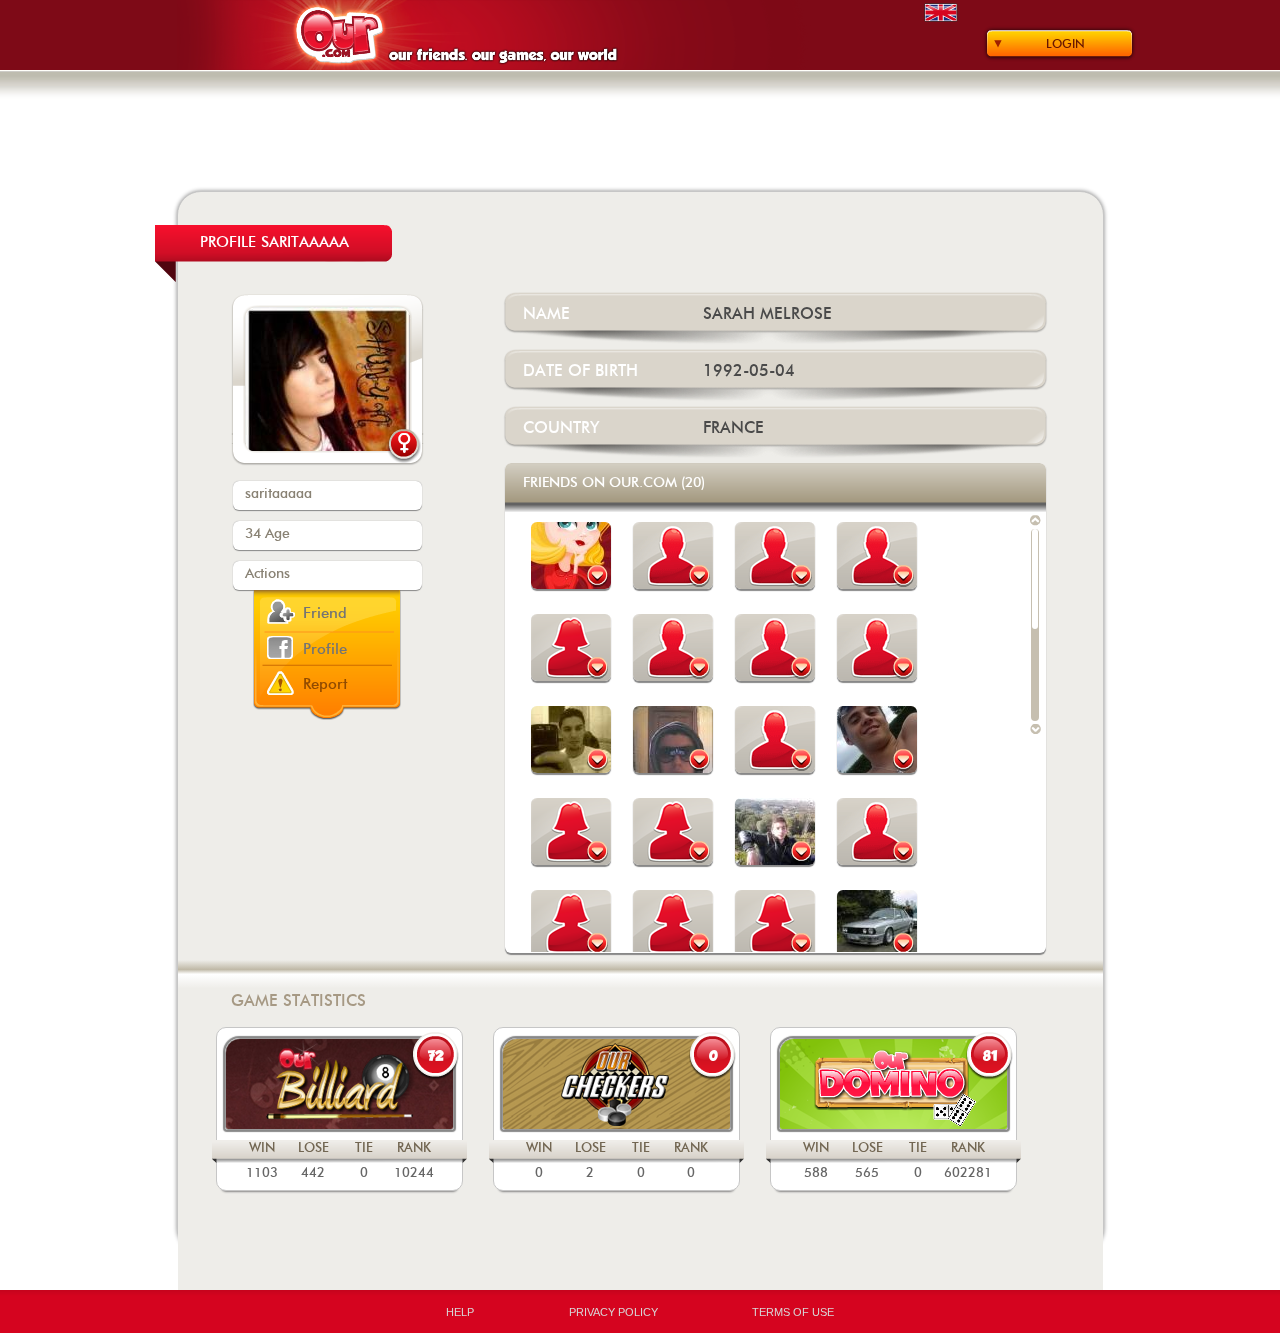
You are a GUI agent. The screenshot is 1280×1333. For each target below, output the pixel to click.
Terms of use (793, 1312)
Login (1065, 44)
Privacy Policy (613, 1312)
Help (460, 1312)
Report (325, 684)
